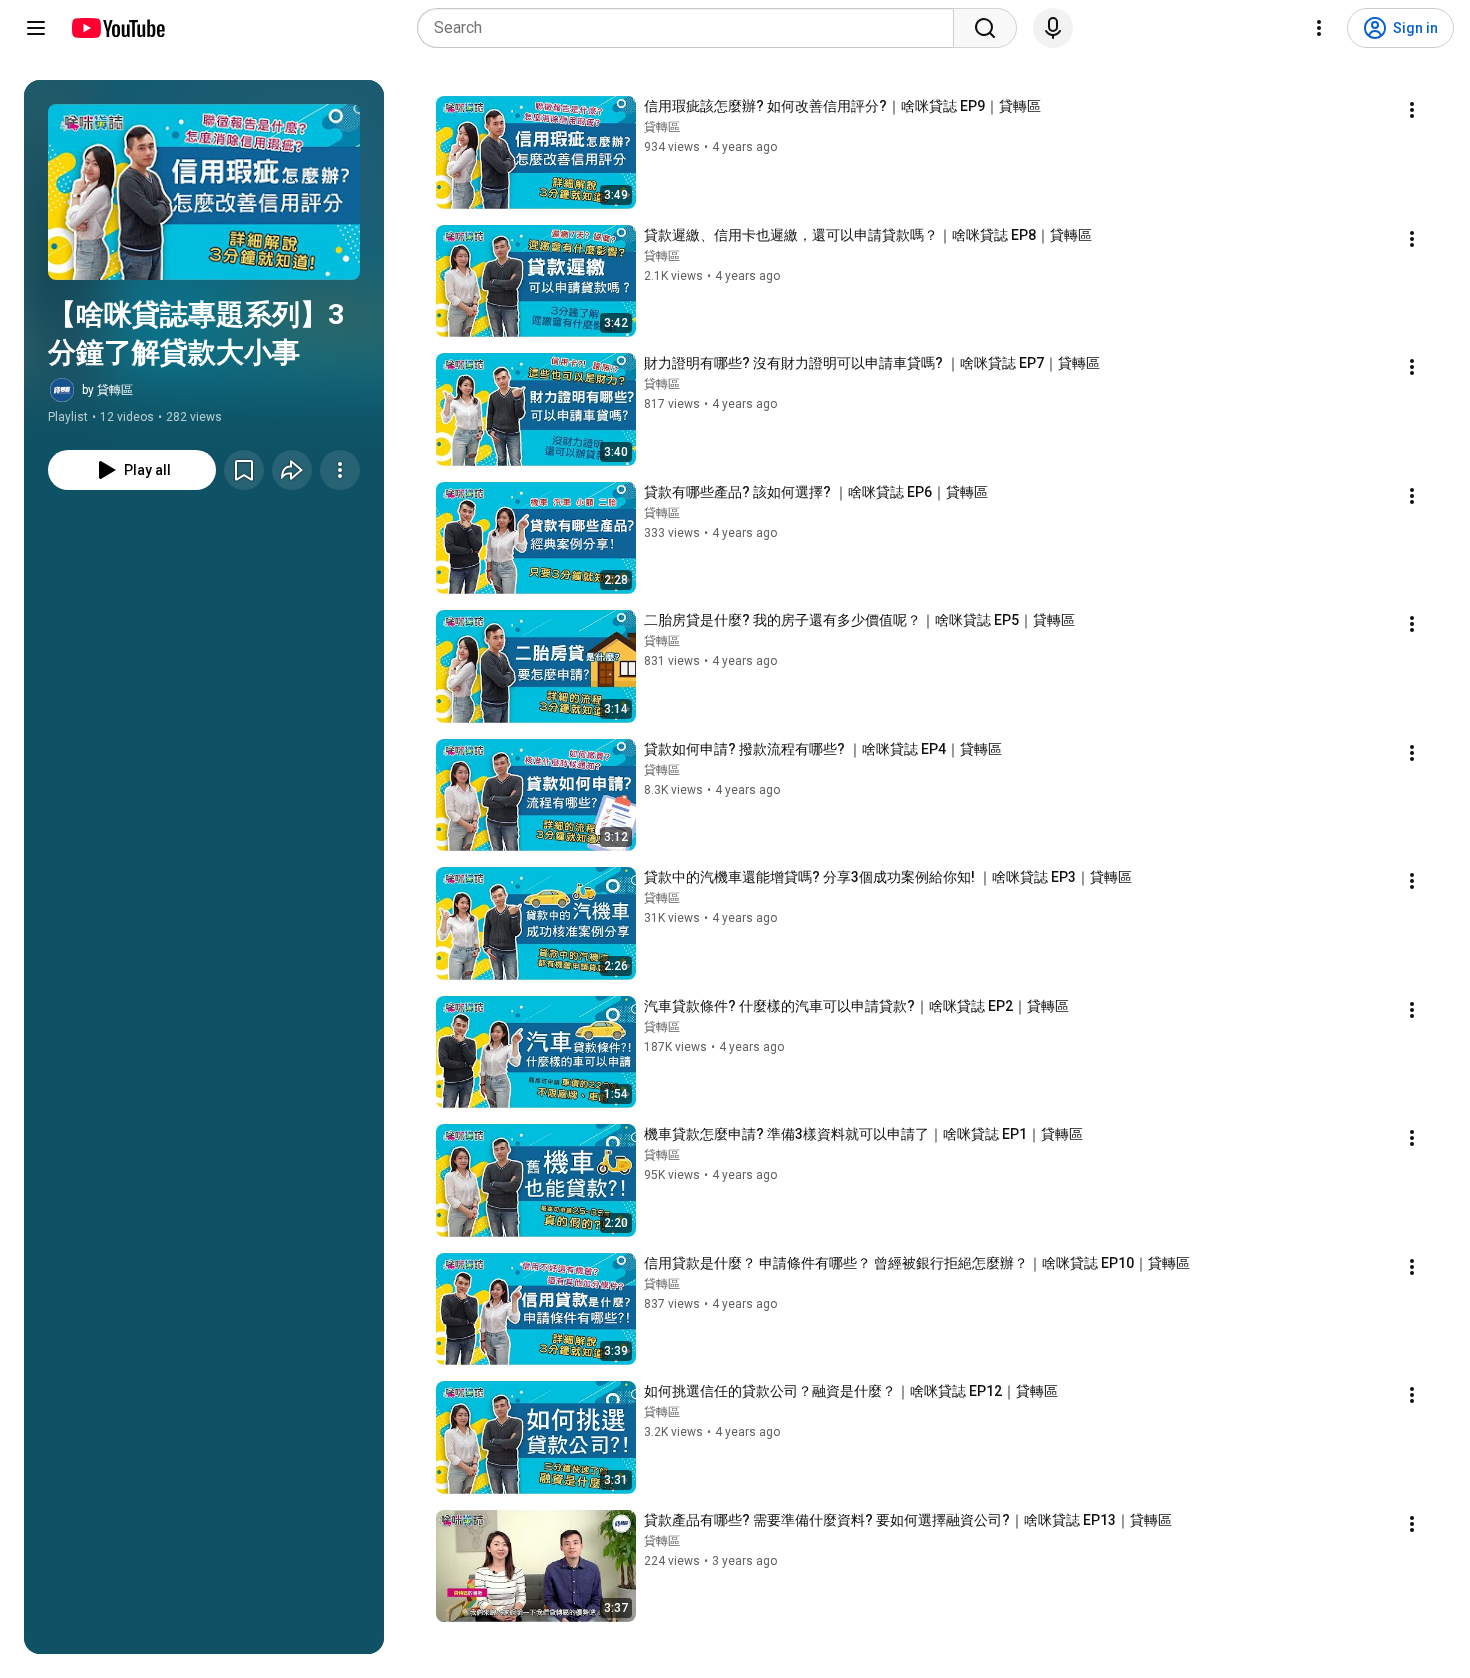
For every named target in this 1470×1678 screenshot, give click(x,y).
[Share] (292, 470)
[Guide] (36, 28)
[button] (204, 192)
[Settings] (1319, 28)
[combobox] (691, 28)
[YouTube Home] (117, 28)
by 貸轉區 (107, 390)
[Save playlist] (244, 470)
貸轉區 (662, 127)
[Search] (985, 28)
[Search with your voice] (1053, 28)
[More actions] (340, 470)
